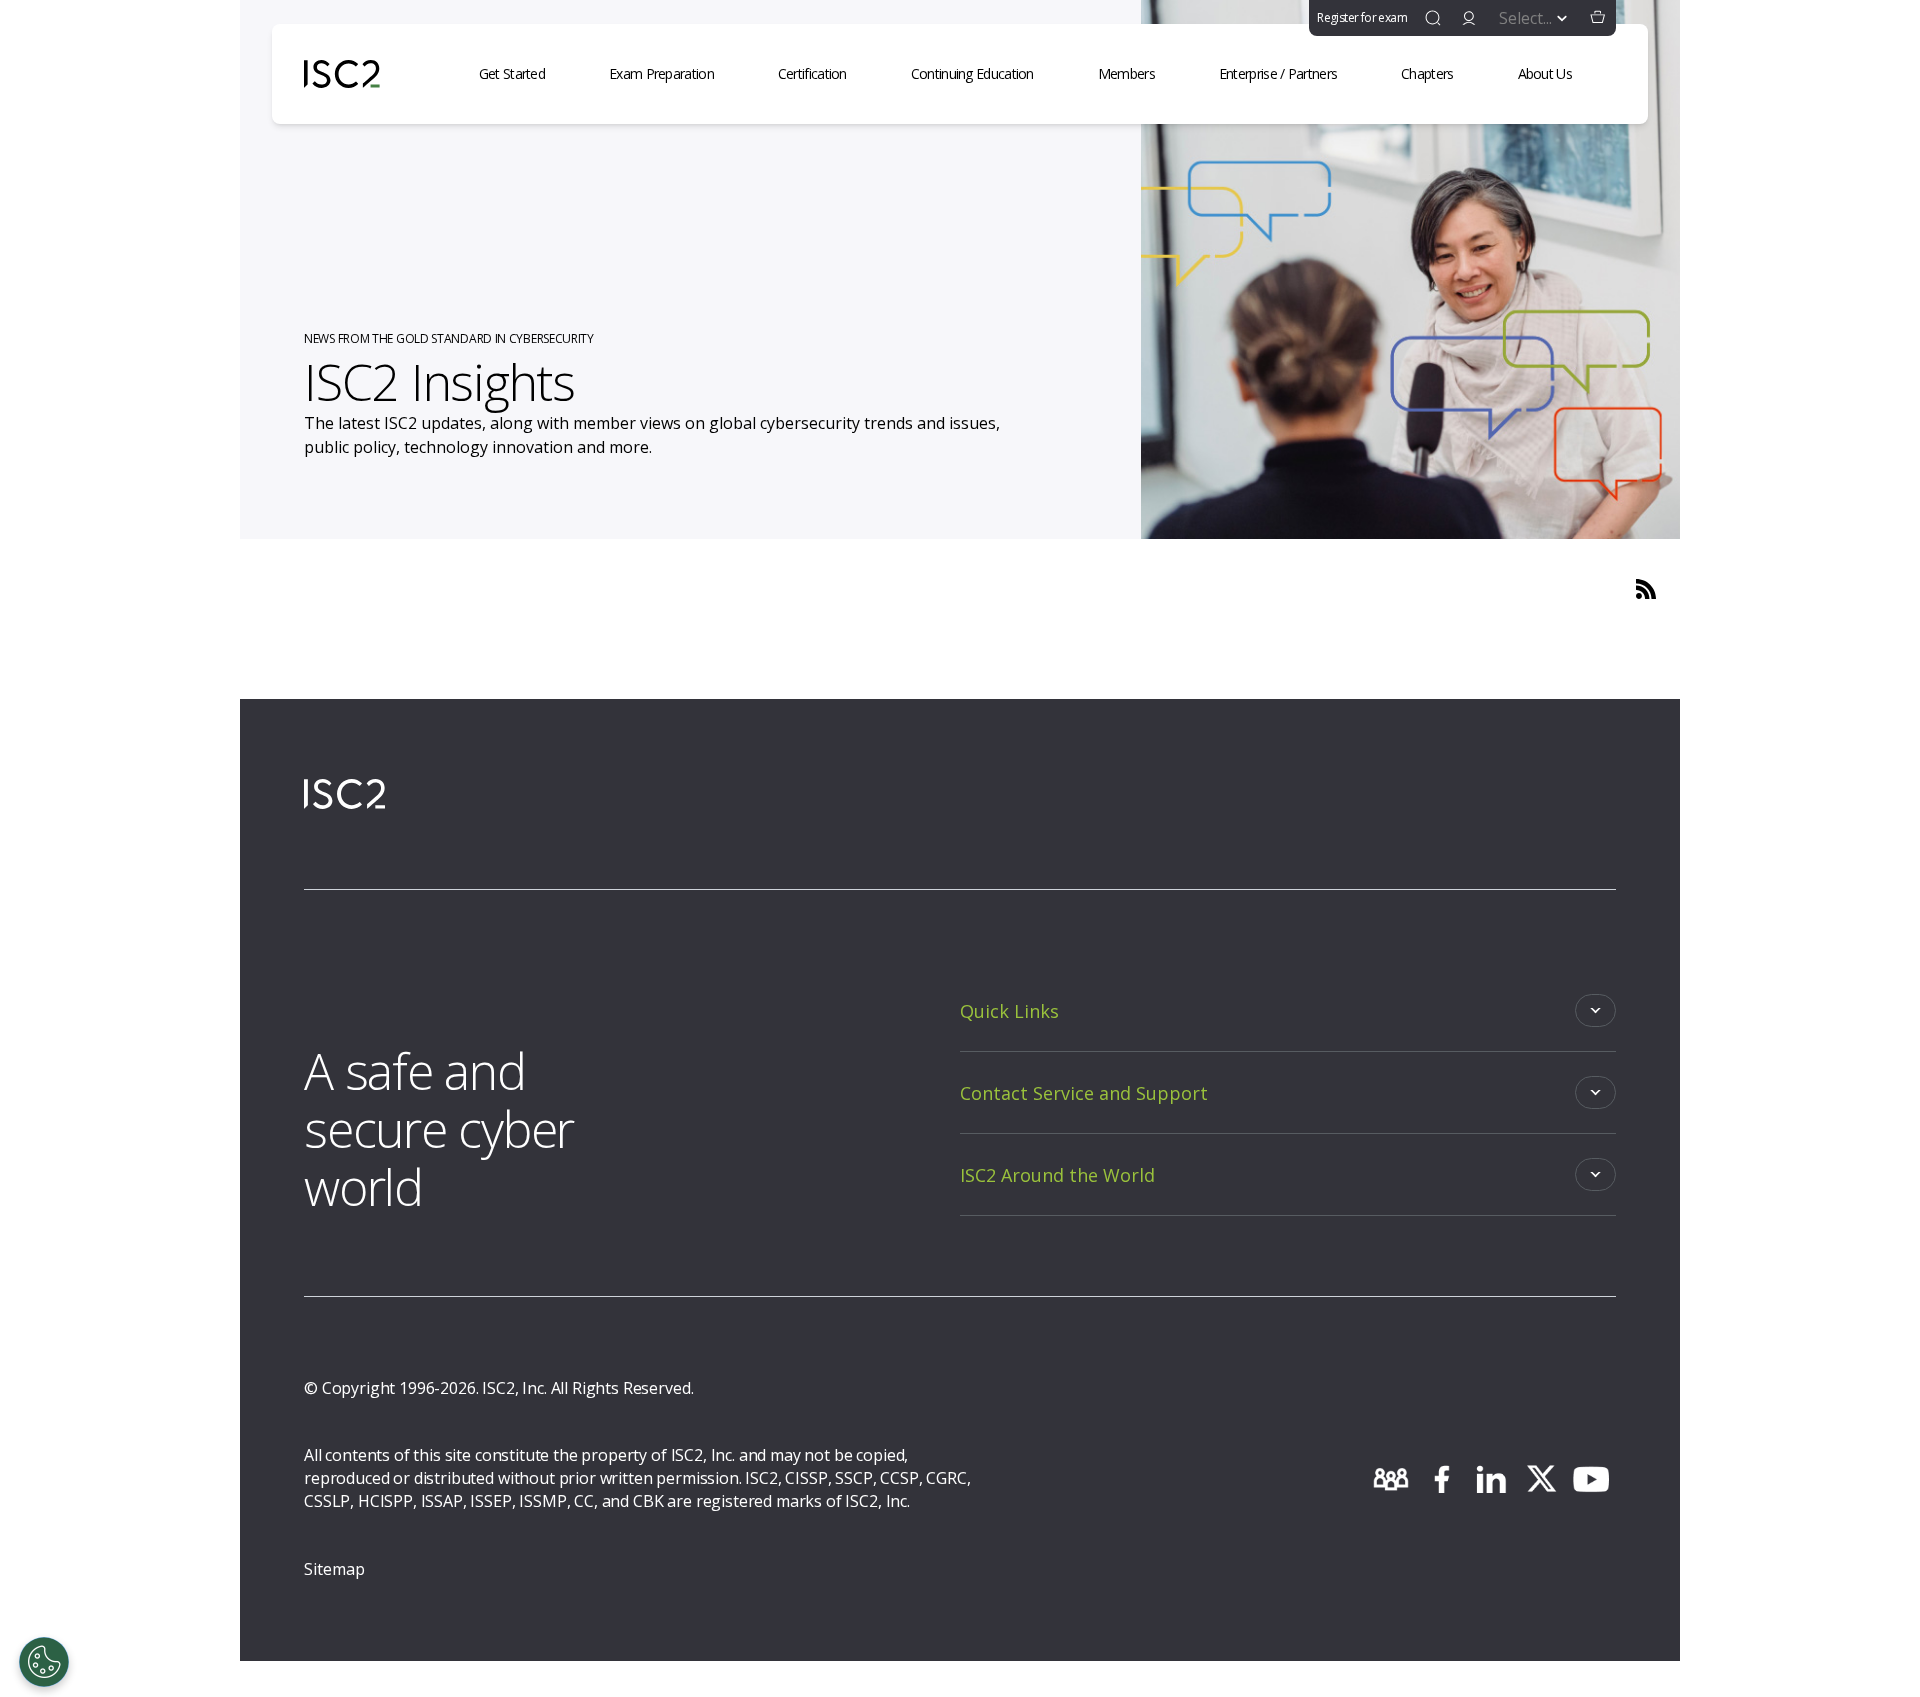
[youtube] (1591, 1479)
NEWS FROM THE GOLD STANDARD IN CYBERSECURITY (449, 338)
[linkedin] (1491, 1479)
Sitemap (334, 1569)
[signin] (1469, 18)
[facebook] (1441, 1479)
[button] (1598, 18)
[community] (1391, 1479)
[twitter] (1541, 1479)
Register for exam (1362, 17)
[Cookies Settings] (44, 1662)
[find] (1433, 18)
